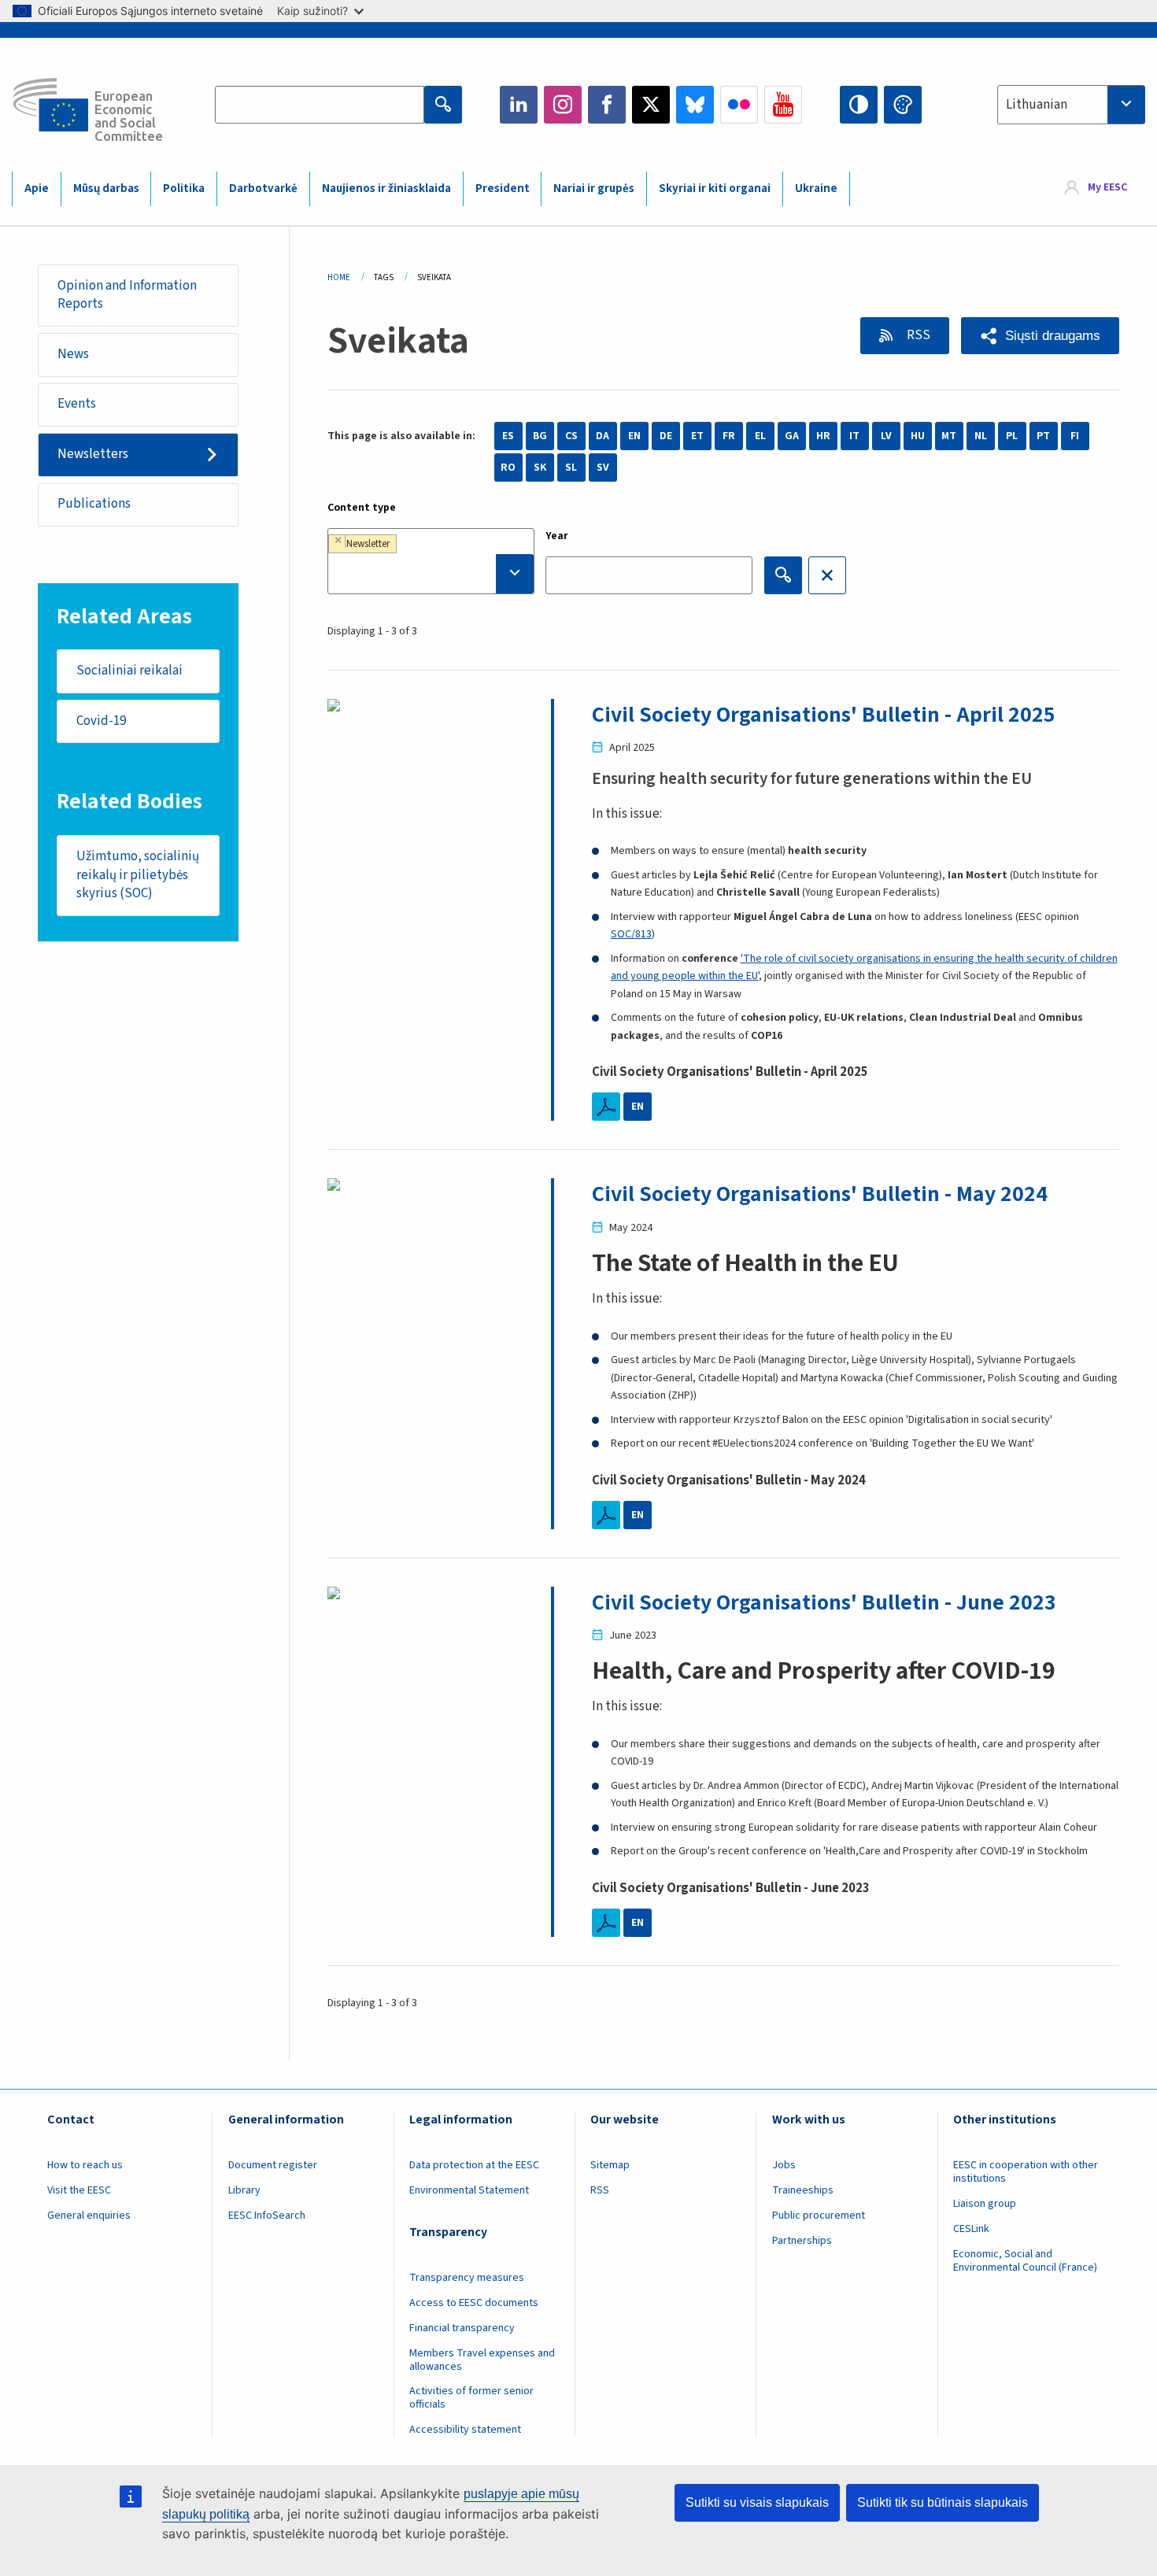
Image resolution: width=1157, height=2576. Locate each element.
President (503, 188)
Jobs (784, 2165)
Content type (362, 508)
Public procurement (819, 2216)
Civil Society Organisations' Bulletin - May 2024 (820, 1194)
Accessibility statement (465, 2430)
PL (1012, 436)
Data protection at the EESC (474, 2165)
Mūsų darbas (106, 188)
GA (792, 436)
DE (666, 436)
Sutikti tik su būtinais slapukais (943, 2502)
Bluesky (695, 105)
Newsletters (93, 454)
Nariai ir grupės (594, 188)
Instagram (563, 105)
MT (949, 436)
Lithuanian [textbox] (1037, 105)
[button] (1040, 336)
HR (823, 436)
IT (854, 436)
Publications (94, 504)
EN (634, 436)
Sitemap (610, 2165)
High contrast (859, 105)
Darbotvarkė (263, 188)
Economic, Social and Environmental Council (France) (1026, 2261)
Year (557, 536)
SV (603, 468)
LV (886, 436)
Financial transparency (462, 2328)
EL (760, 436)
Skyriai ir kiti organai (715, 188)
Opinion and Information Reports (127, 295)
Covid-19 (101, 721)
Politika (184, 188)
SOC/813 (631, 934)
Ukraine (816, 188)
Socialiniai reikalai (129, 671)
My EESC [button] (1107, 188)
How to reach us (85, 2165)
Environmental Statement (469, 2190)
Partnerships (802, 2241)
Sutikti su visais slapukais (757, 2502)
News (73, 354)
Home (339, 277)
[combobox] (1071, 105)
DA (603, 436)
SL (571, 468)
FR (729, 436)
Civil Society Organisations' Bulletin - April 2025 (824, 715)
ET (697, 436)
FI (1075, 436)
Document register (273, 2165)
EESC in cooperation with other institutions (1026, 2172)
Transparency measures (467, 2278)
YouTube (783, 105)
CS (571, 436)
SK (540, 468)
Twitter (651, 105)
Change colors (903, 105)
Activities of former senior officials (471, 2398)
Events (77, 404)
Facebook (607, 105)
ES (508, 436)
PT (1043, 436)
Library (244, 2190)
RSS (917, 335)
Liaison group (985, 2204)
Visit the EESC (79, 2190)
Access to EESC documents (474, 2303)
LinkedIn (519, 105)
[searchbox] (431, 574)
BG (540, 436)
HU (918, 436)
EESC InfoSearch (267, 2216)
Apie (37, 188)
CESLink (971, 2229)
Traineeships (803, 2190)
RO (508, 468)
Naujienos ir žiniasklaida (386, 188)
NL (981, 436)
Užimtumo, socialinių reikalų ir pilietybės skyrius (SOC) (138, 875)
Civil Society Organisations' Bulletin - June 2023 (824, 1602)
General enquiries (89, 2216)
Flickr (739, 105)
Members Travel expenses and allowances (482, 2360)
